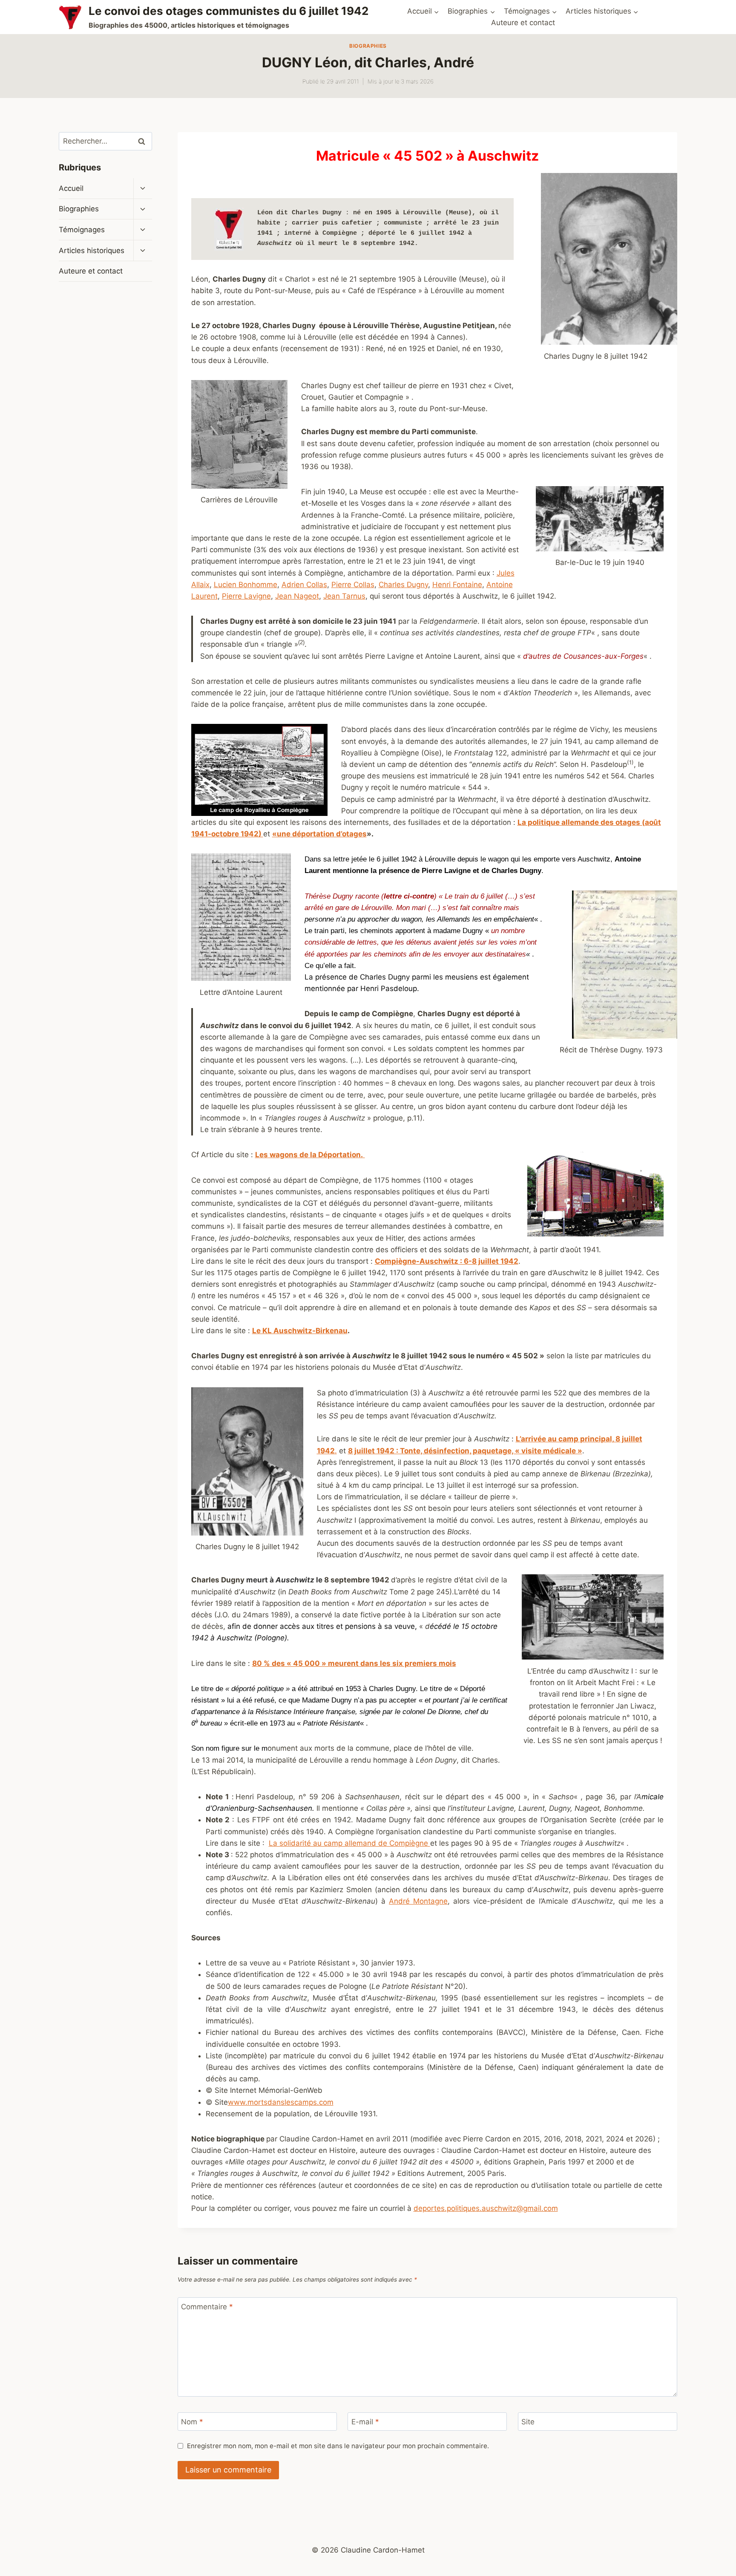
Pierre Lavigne (246, 596)
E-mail (365, 2422)
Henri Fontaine (457, 585)
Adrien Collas (304, 585)
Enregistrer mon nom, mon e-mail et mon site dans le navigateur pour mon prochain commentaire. (338, 2446)
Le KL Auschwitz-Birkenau (300, 1331)
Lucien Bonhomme (246, 585)
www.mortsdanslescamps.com (281, 2102)
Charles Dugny (403, 585)
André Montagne (418, 1901)
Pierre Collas (353, 585)
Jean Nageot (297, 596)
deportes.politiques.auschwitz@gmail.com (486, 2208)
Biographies (368, 46)
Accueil (71, 188)
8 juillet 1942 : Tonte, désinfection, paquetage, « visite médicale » (465, 1451)
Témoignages (82, 230)
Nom (192, 2422)
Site (528, 2422)
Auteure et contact (523, 23)
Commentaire (207, 2307)
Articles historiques (92, 251)
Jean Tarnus (344, 596)
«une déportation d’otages (319, 834)
